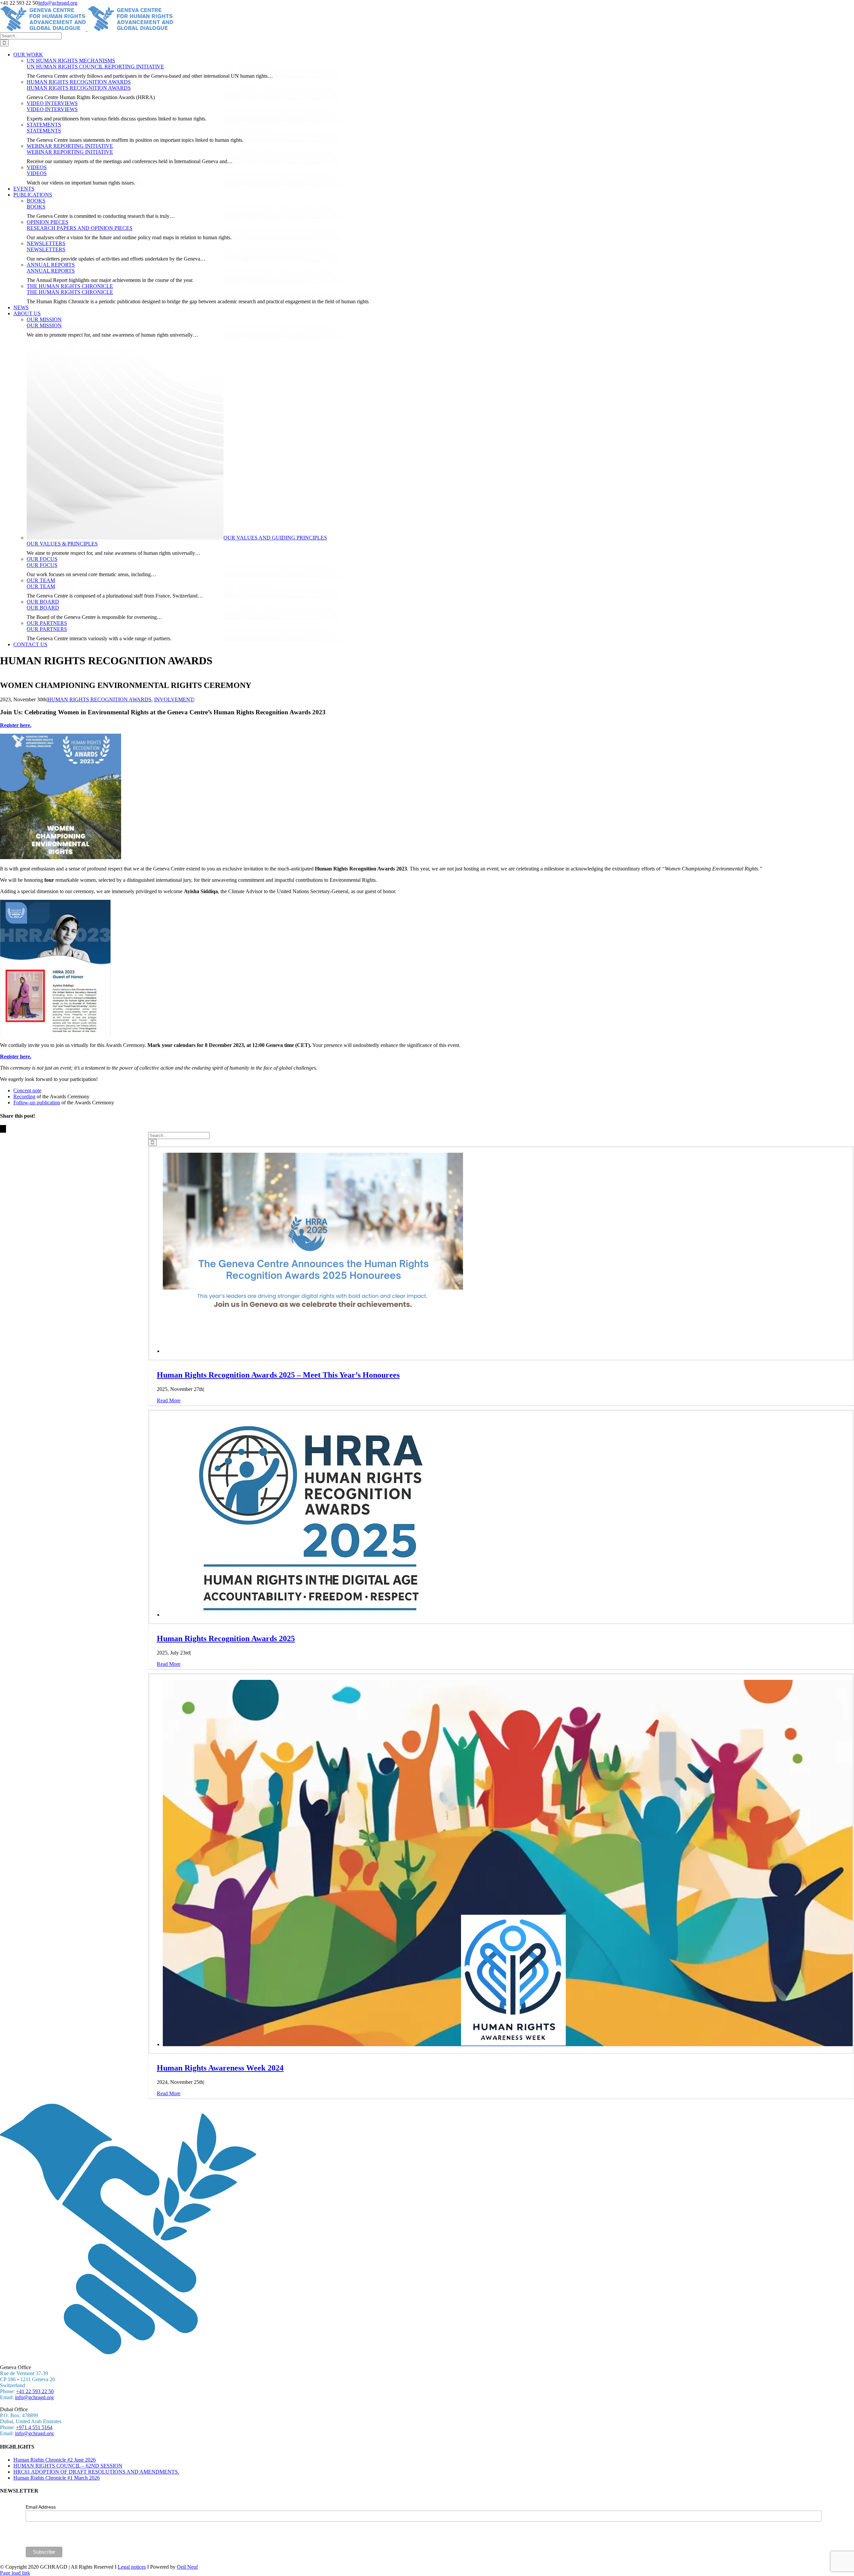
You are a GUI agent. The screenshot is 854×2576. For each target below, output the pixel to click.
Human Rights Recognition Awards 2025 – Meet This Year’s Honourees (278, 1375)
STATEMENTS (44, 125)
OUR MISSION (44, 319)
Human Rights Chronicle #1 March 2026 (57, 2478)
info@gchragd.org (58, 3)
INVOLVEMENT (174, 699)
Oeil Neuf (187, 2567)
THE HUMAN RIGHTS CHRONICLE (70, 286)
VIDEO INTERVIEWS (52, 103)
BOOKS (36, 201)
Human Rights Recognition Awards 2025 (226, 1638)
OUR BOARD (43, 602)
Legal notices (132, 2567)
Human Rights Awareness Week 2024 (220, 2068)
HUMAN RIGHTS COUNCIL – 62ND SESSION (68, 2466)
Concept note (27, 1090)
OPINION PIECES (48, 222)
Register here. (16, 725)
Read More (169, 1400)
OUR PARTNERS (47, 623)
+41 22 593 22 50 (35, 2391)
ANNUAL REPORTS (51, 265)
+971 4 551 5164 (34, 2427)
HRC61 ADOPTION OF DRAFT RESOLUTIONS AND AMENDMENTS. (96, 2472)
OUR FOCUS (42, 559)
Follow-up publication (37, 1102)
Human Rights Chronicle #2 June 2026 (55, 2460)
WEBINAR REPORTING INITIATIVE (70, 146)
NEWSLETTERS (46, 243)
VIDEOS (37, 167)
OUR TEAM (41, 580)
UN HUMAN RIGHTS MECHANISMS (71, 61)
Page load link (15, 2573)
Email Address (41, 2507)
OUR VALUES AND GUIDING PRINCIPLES (275, 538)
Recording (24, 1096)
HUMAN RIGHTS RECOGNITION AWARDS (79, 82)
